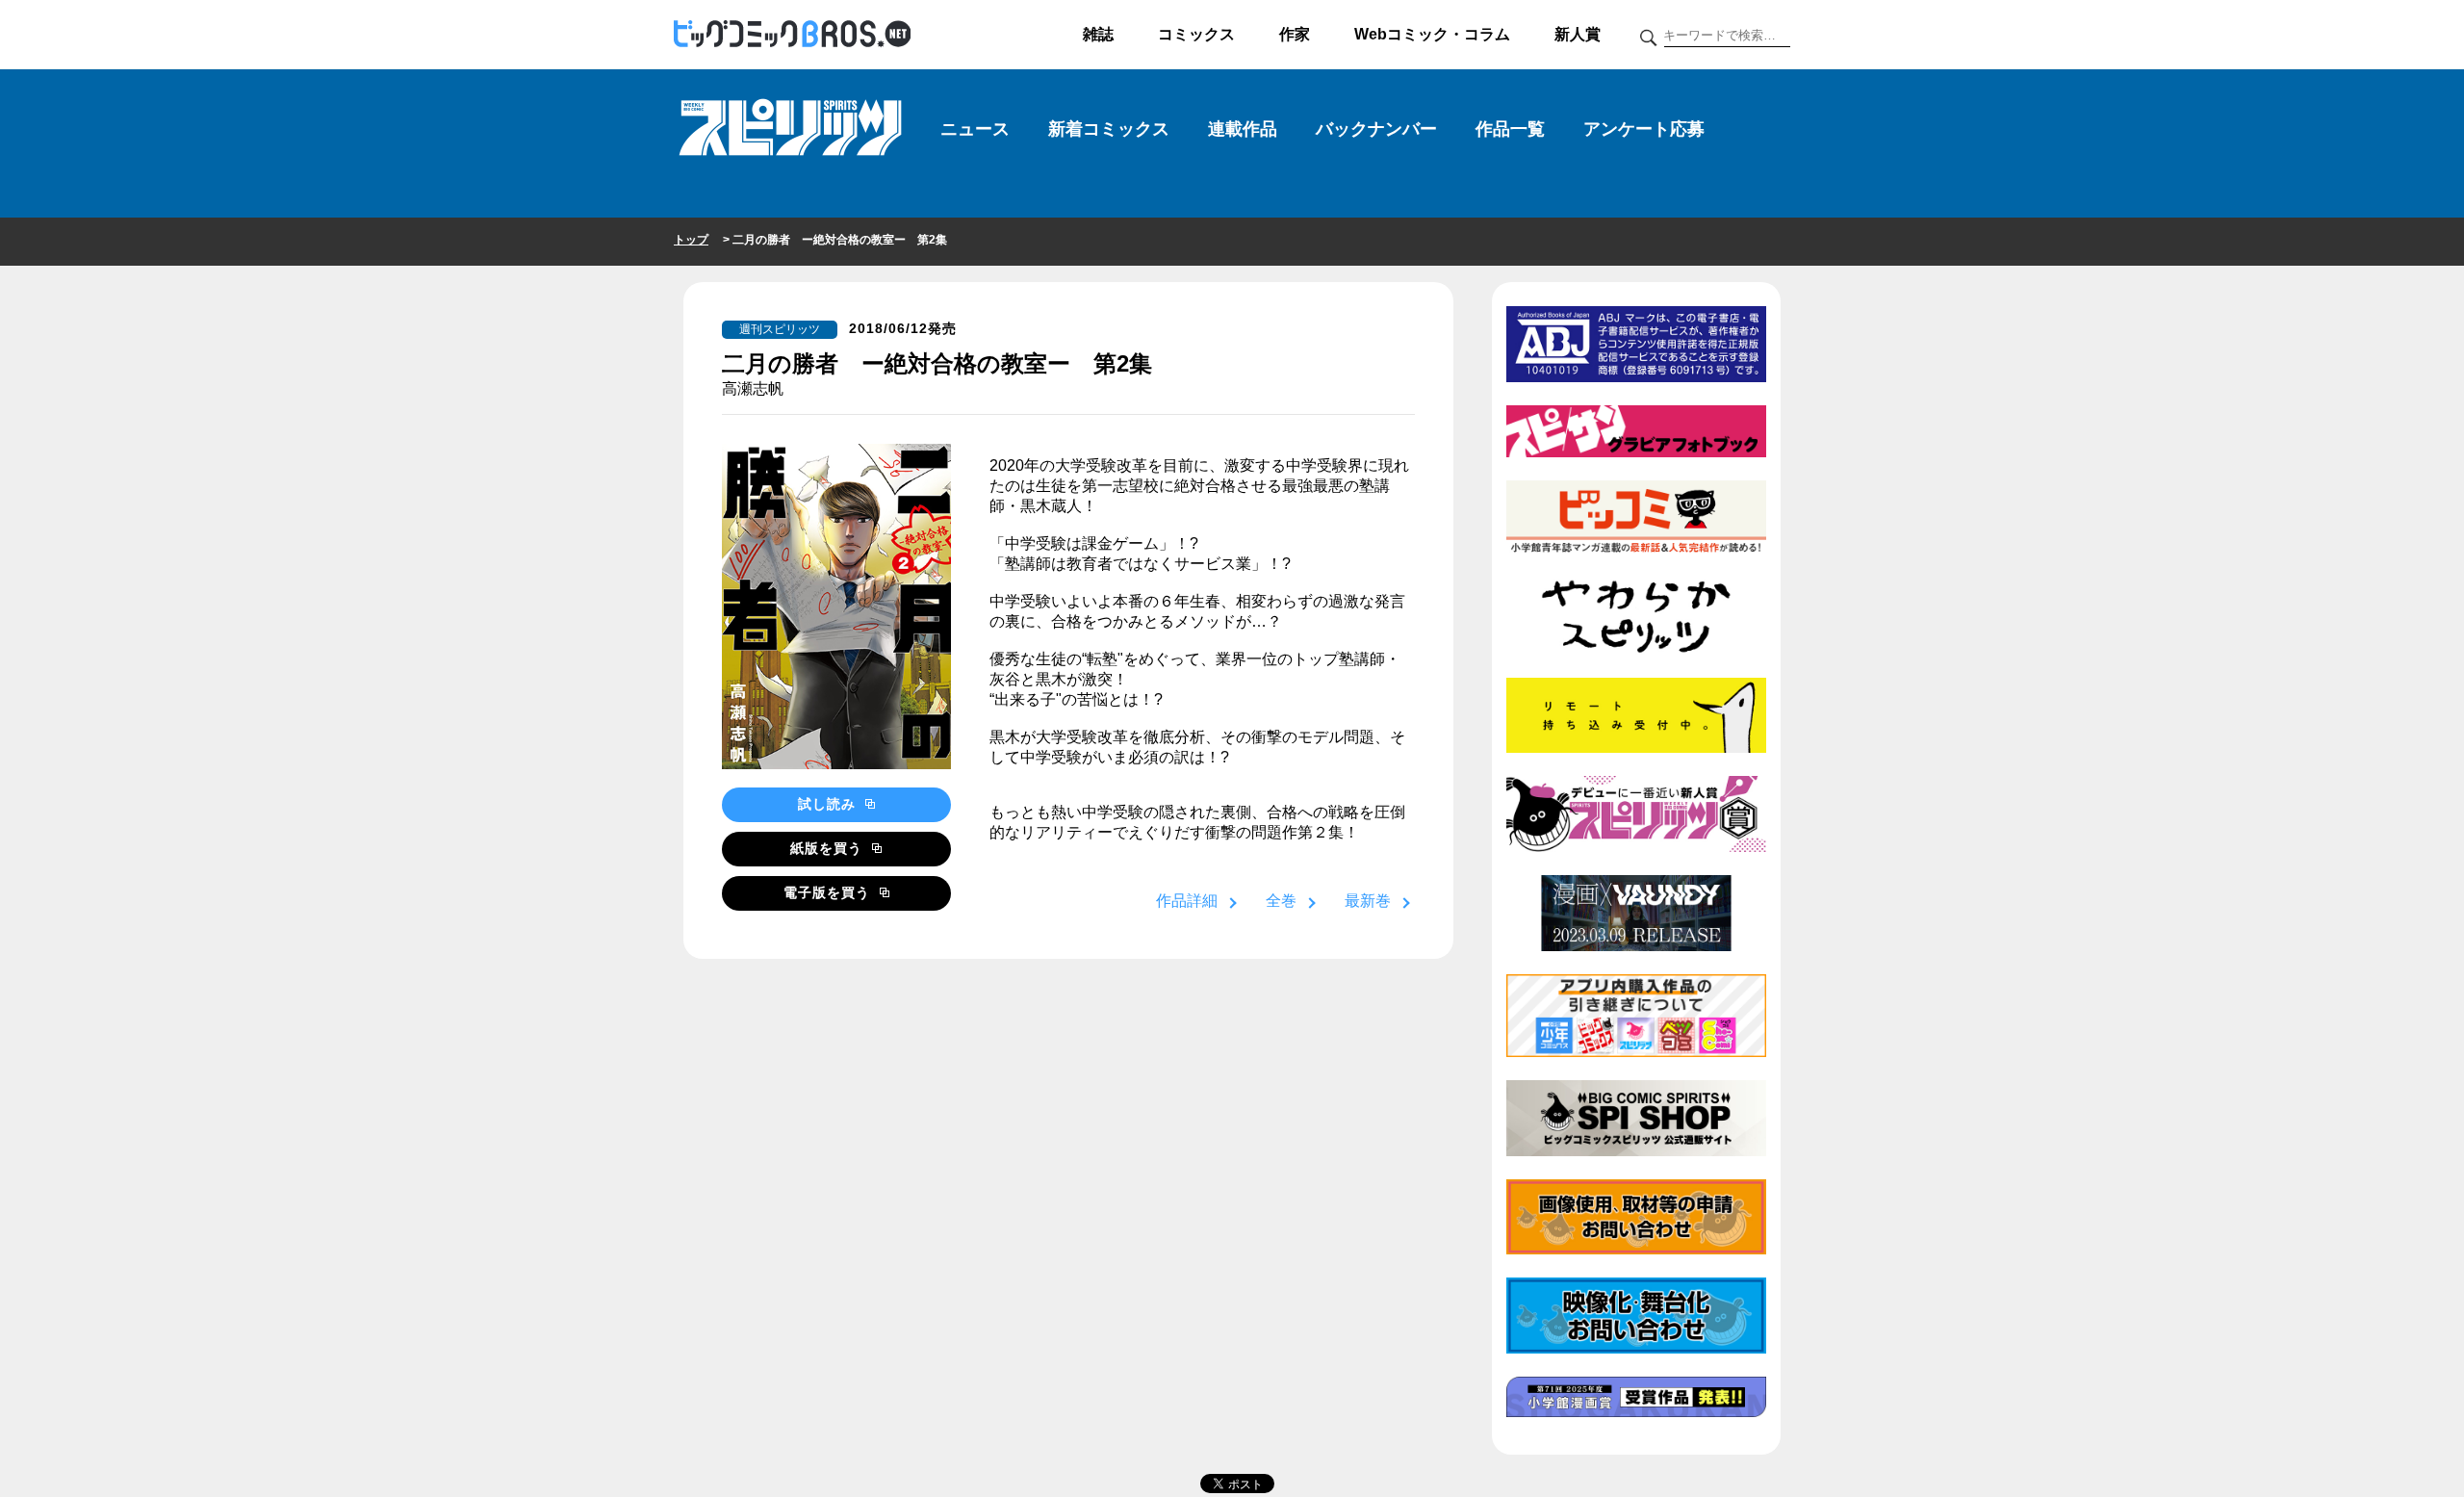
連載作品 (1243, 129)
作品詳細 (1187, 901)
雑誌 (1098, 34)
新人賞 (1578, 34)
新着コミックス (1109, 129)
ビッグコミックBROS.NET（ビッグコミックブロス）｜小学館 (792, 35)
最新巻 (1368, 901)
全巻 (1281, 901)
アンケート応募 (1644, 129)
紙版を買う (829, 848)
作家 (1295, 34)
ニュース (975, 129)
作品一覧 (1510, 129)
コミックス (1196, 34)
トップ (691, 240)
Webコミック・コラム (1432, 34)
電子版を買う (829, 892)
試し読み (829, 804)
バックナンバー (1376, 129)
